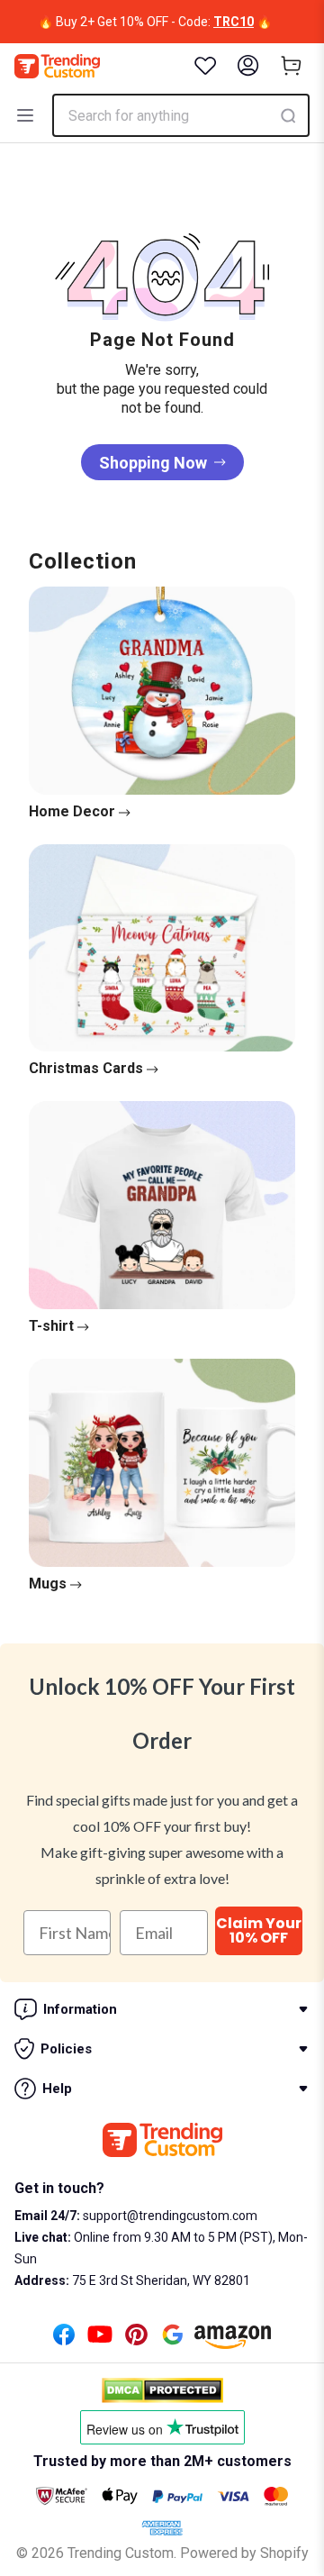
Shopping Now (153, 463)
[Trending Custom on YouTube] (100, 2339)
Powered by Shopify (244, 2553)
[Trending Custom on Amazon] (233, 2342)
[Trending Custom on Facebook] (64, 2339)
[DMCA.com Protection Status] (162, 2390)
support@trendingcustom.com (169, 2216)
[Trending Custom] (57, 66)
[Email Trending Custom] (173, 2339)
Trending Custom (121, 2553)
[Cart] (292, 66)
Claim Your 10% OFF (259, 1930)
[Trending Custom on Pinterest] (136, 2339)
